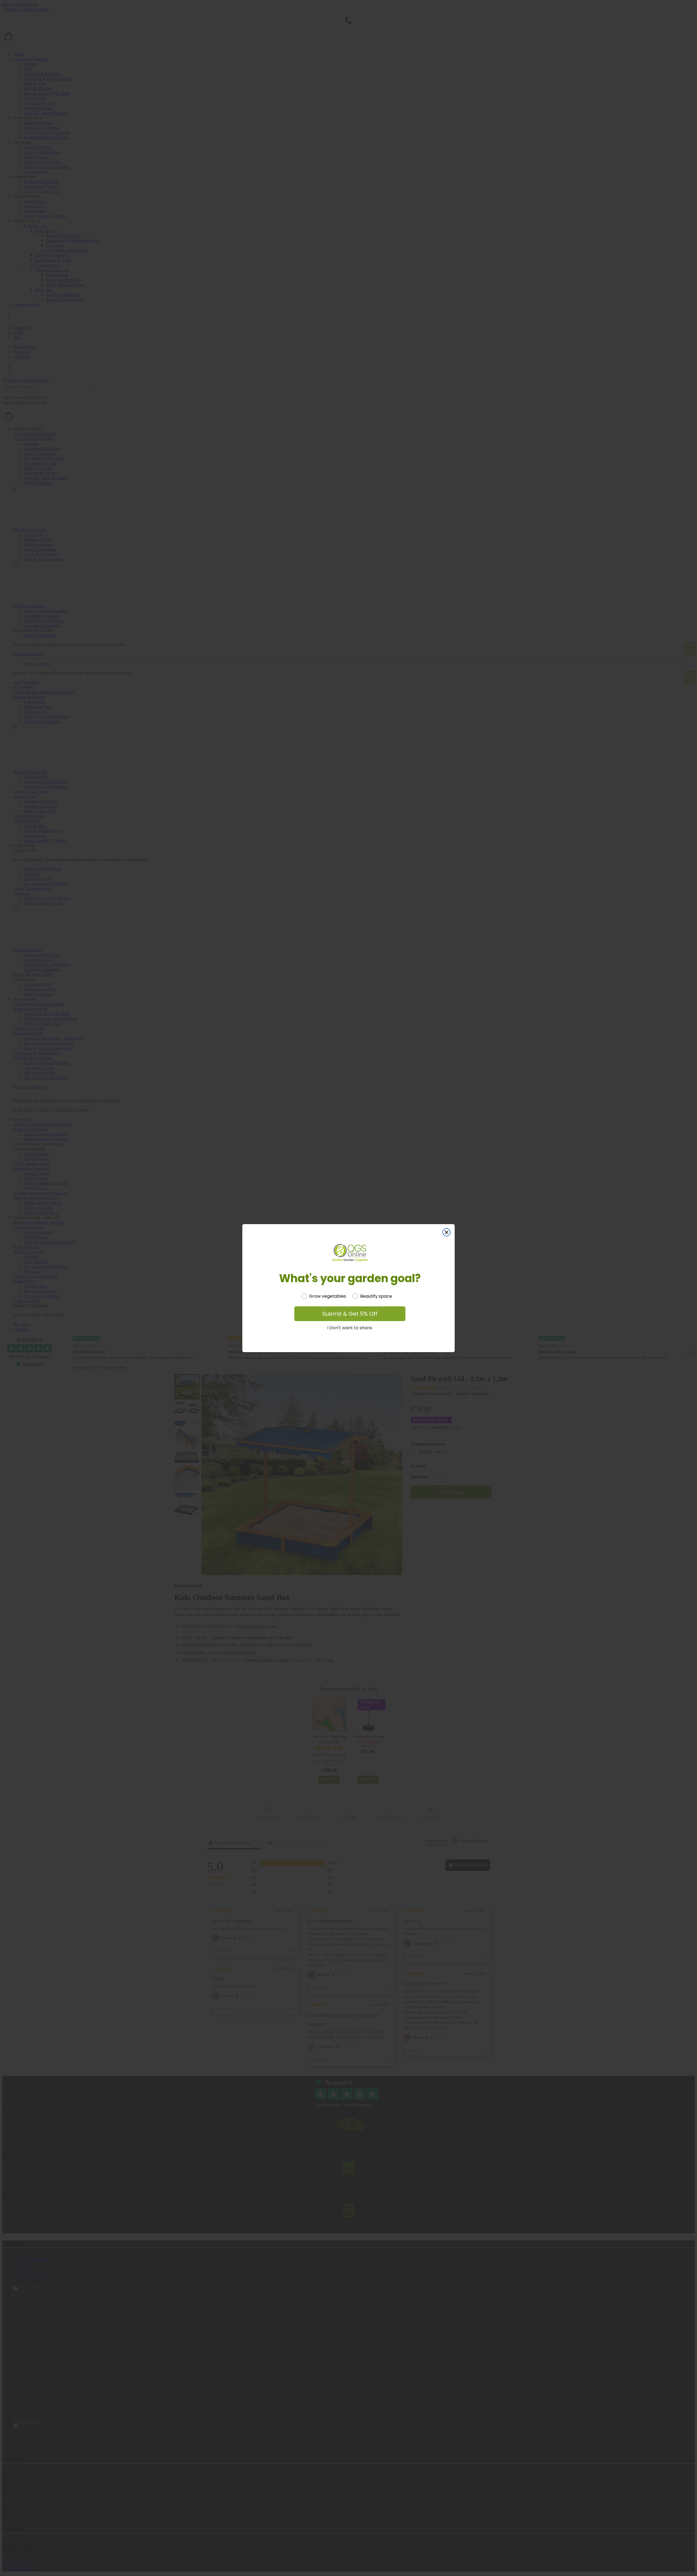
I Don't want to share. (350, 1328)
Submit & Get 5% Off (350, 1314)
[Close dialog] (447, 1232)
